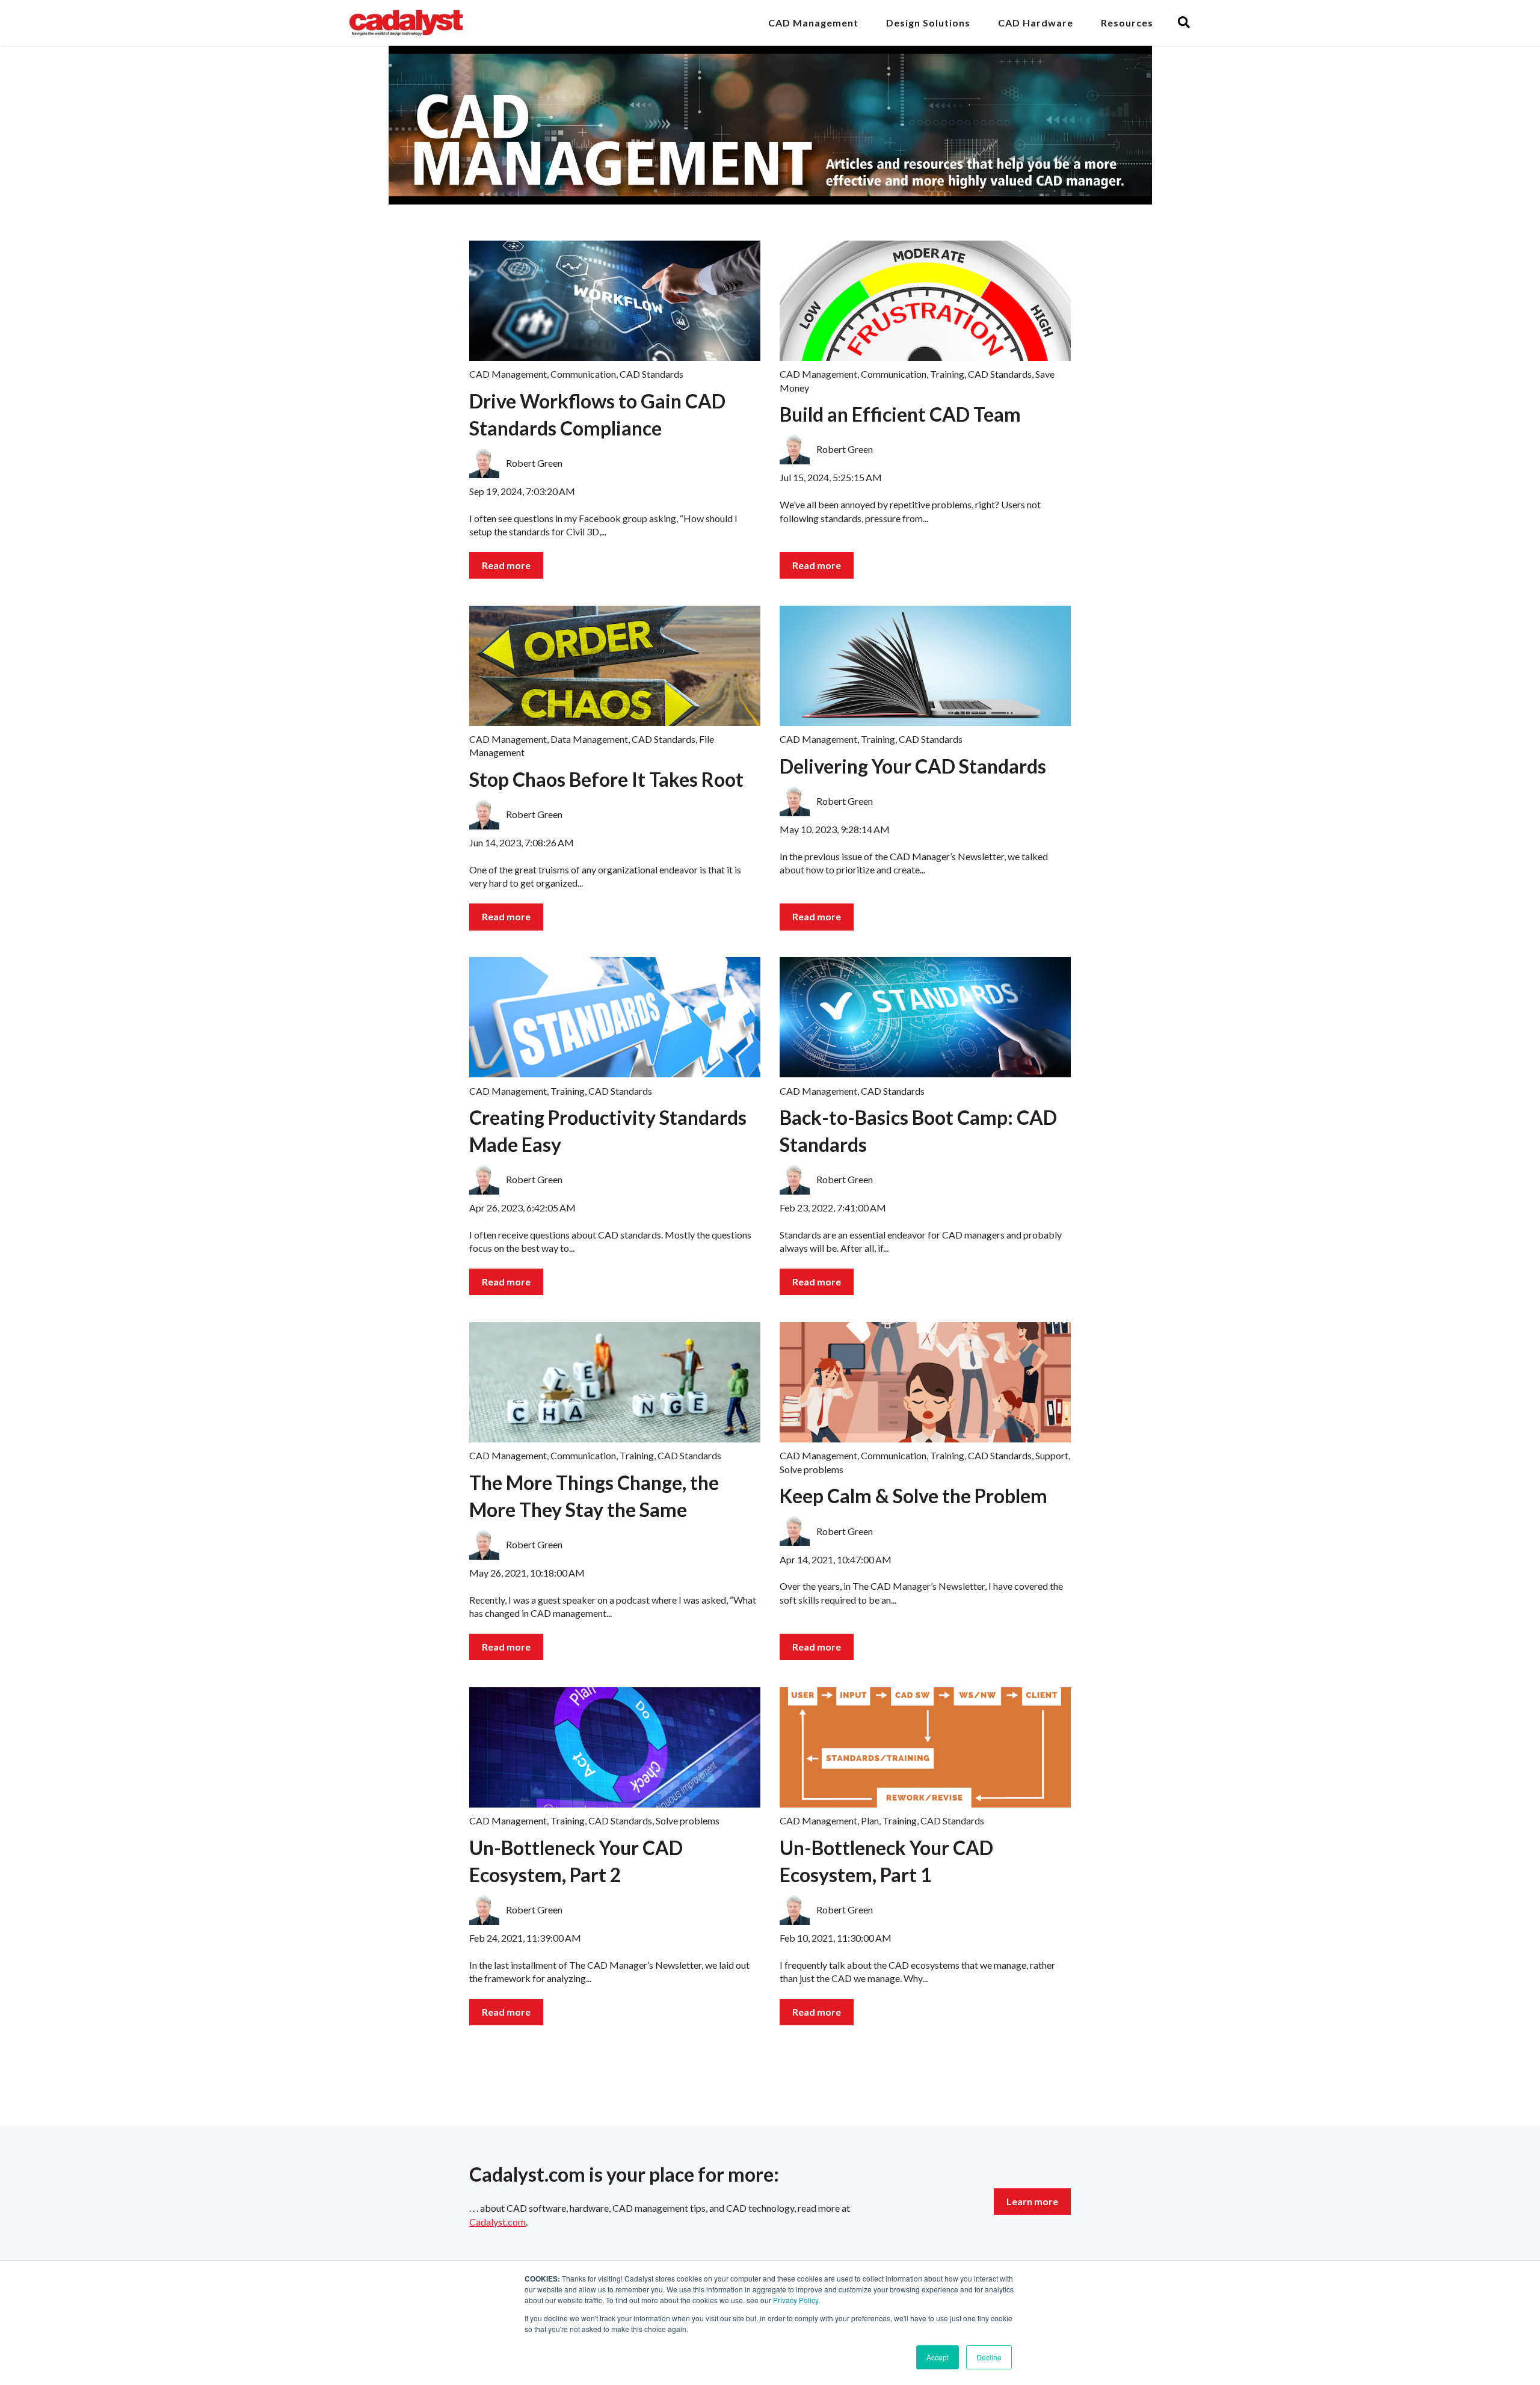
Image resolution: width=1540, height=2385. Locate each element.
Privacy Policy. (796, 2300)
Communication (583, 374)
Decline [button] (989, 2357)
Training (947, 374)
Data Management (589, 739)
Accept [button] (938, 2357)
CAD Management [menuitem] (813, 23)
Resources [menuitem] (1127, 23)
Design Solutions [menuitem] (928, 23)
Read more (506, 565)
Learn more (1032, 2201)
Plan (870, 1820)
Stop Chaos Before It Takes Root (606, 779)
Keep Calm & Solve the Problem (913, 1496)
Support (1052, 1455)
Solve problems (812, 1469)
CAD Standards (651, 374)
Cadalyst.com (497, 2222)
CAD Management (508, 374)
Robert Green (534, 463)
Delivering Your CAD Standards (913, 766)
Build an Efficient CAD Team (900, 414)
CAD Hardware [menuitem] (1036, 23)
